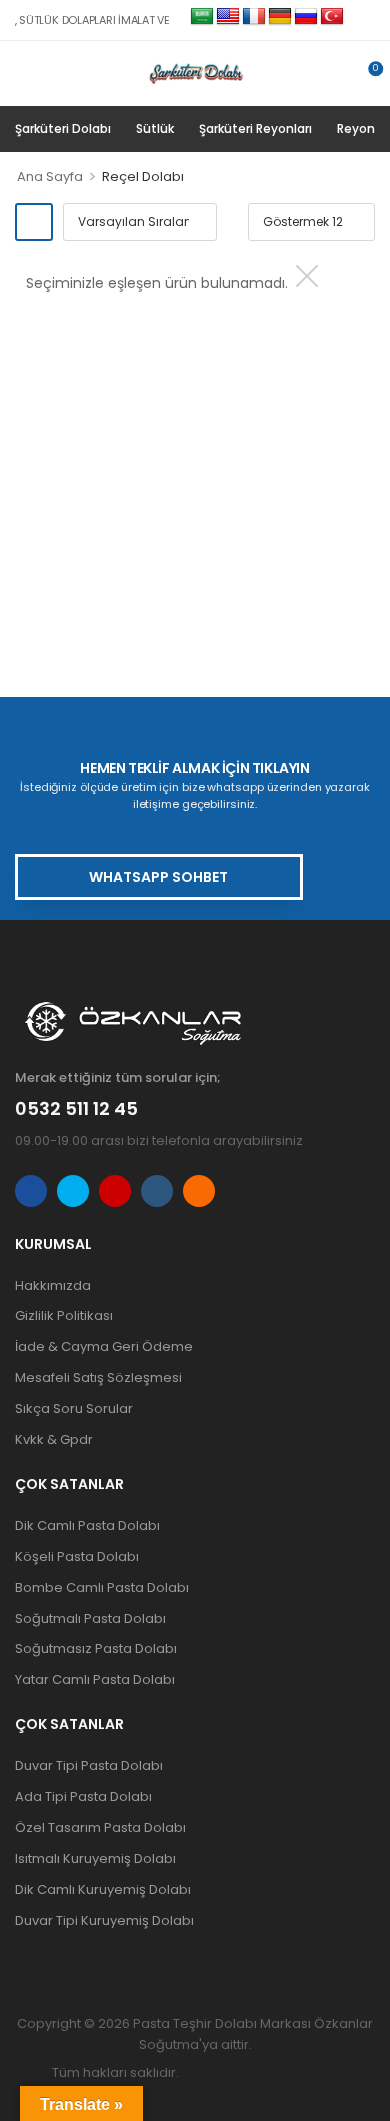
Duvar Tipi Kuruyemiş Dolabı (104, 1920)
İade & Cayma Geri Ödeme (104, 1346)
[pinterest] (199, 1191)
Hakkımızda (53, 1285)
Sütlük (155, 128)
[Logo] (188, 72)
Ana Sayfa (50, 176)
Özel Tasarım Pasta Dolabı (100, 1827)
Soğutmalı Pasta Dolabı (90, 1618)
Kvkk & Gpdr (54, 1439)
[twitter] (73, 1191)
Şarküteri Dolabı (63, 128)
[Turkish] (332, 17)
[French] (254, 17)
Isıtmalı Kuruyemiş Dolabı (95, 1858)
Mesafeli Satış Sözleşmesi (98, 1377)
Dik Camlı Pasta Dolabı (87, 1525)
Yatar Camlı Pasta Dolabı (95, 1679)
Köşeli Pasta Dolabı (77, 1556)
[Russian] (306, 17)
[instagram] (115, 1191)
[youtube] (157, 1191)
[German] (280, 17)
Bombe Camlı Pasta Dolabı (102, 1587)
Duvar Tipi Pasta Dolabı (89, 1765)
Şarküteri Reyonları (255, 128)
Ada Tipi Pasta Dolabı (83, 1796)
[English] (228, 17)
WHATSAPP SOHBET (158, 877)
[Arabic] (202, 17)
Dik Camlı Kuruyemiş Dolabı (103, 1889)
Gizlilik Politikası (64, 1315)
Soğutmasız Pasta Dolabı (96, 1648)
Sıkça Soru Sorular (74, 1408)
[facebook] (31, 1191)
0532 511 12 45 (76, 1108)
